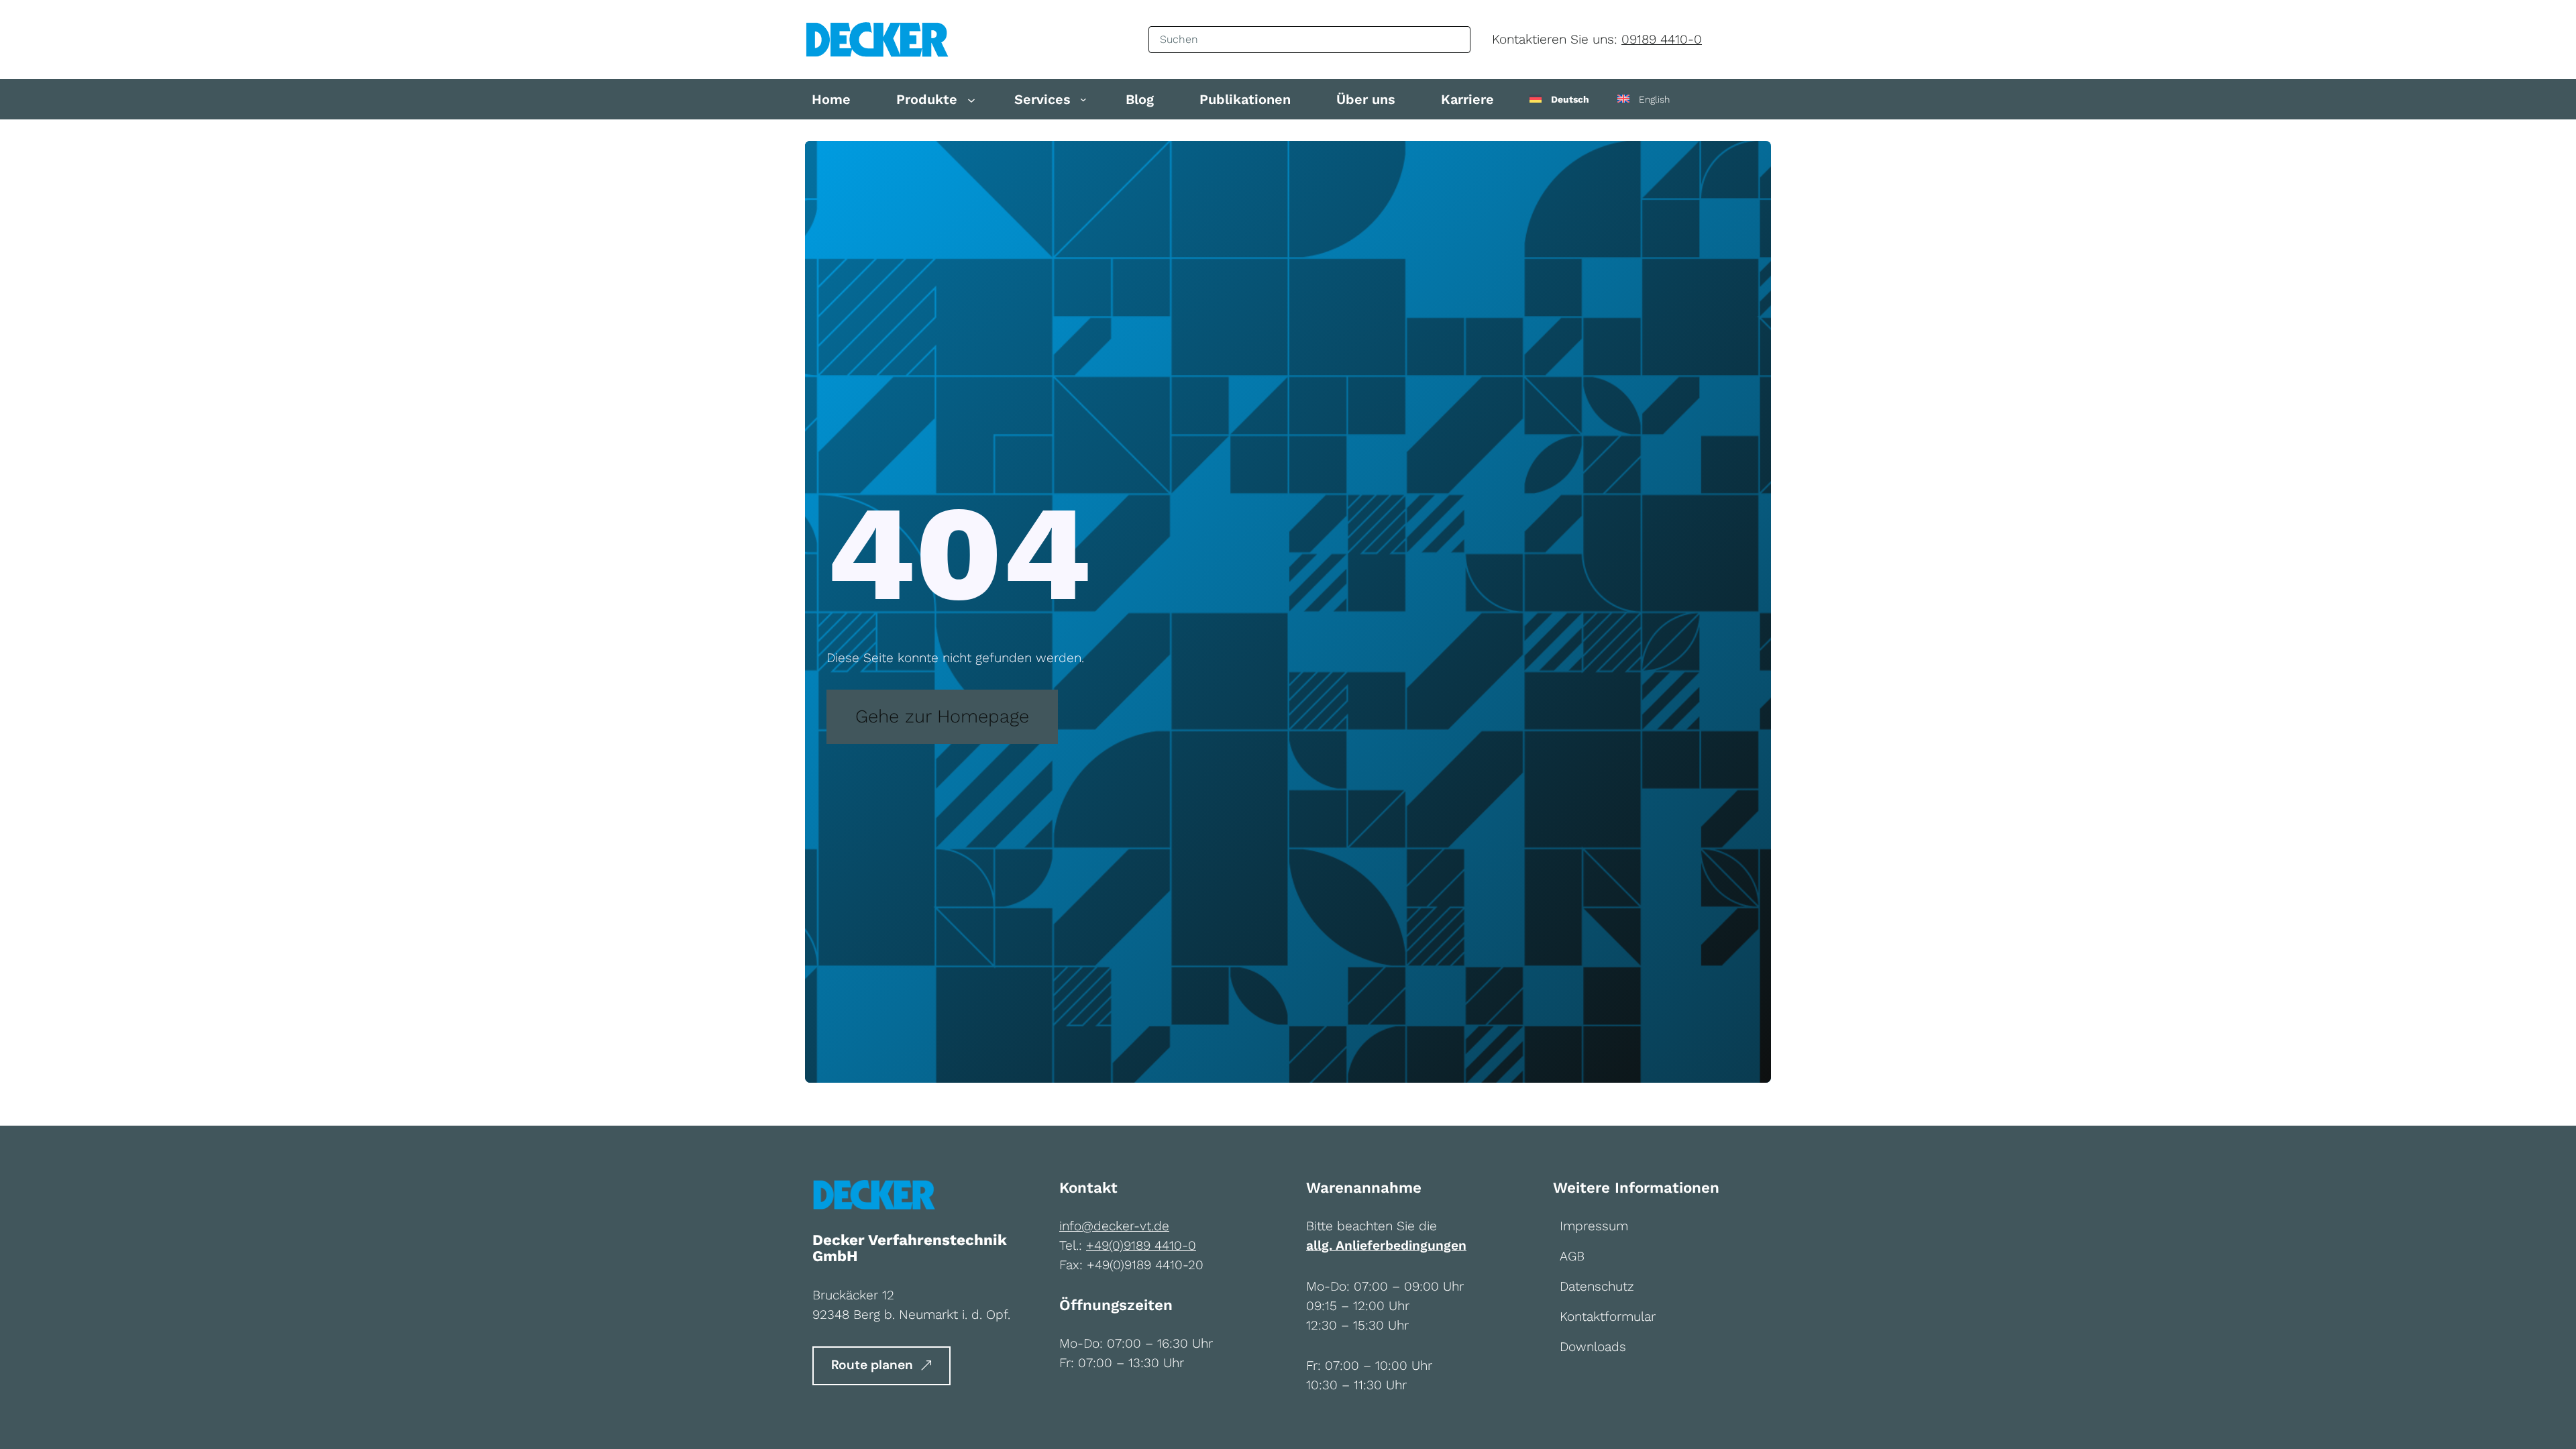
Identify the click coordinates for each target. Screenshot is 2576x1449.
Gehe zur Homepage (942, 716)
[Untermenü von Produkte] (971, 99)
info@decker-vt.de (1114, 1226)
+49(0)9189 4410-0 (1141, 1245)
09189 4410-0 (1662, 39)
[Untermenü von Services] (1083, 99)
